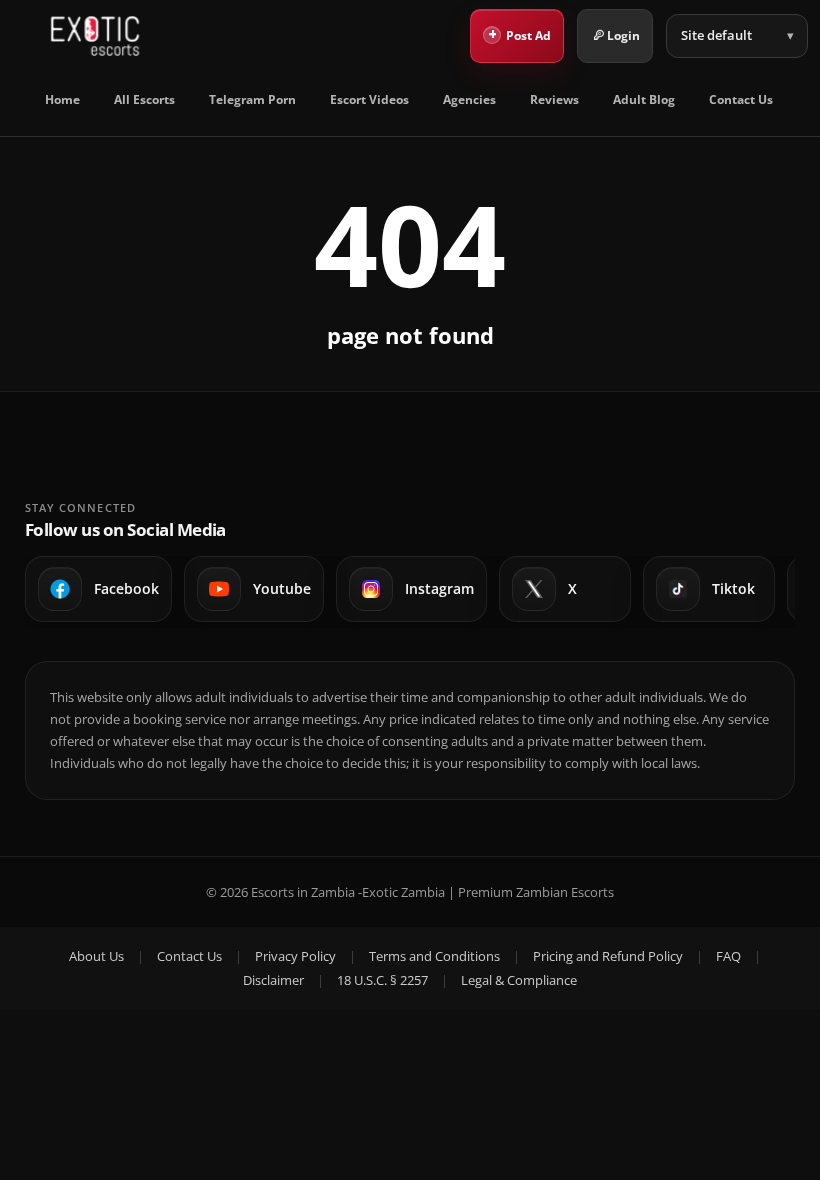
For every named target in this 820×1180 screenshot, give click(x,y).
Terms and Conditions (434, 956)
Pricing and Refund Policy (608, 956)
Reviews (554, 99)
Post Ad (520, 34)
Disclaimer (273, 980)
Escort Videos (369, 99)
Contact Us (741, 99)
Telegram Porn (252, 99)
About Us (96, 956)
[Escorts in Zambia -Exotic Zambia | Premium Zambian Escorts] (95, 36)
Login (623, 35)
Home (62, 99)
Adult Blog (644, 99)
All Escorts (144, 99)
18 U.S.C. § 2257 (382, 980)
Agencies (469, 99)
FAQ (728, 956)
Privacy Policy (295, 956)
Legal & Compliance (519, 980)
